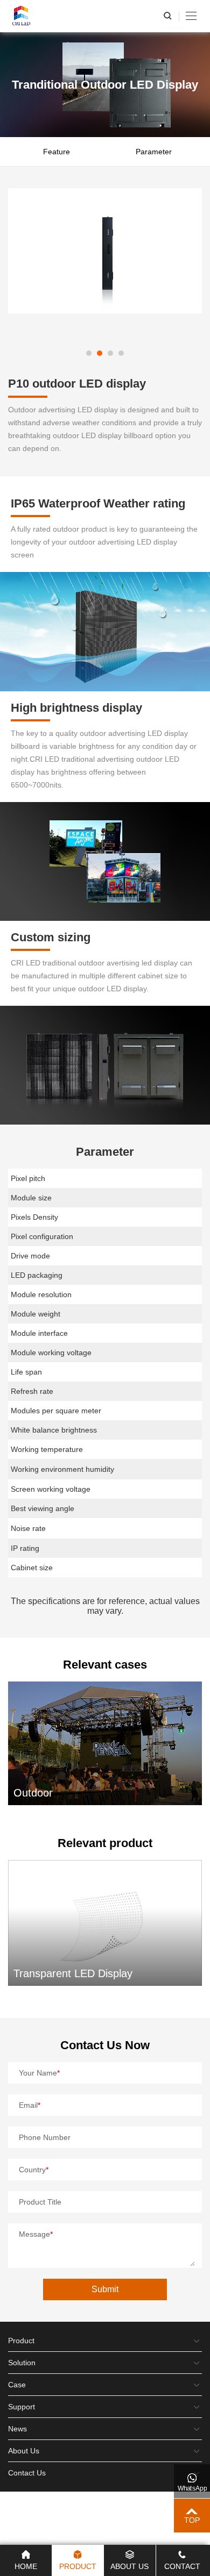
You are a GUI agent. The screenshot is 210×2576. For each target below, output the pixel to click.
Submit (105, 2289)
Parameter (154, 152)
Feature (57, 152)
